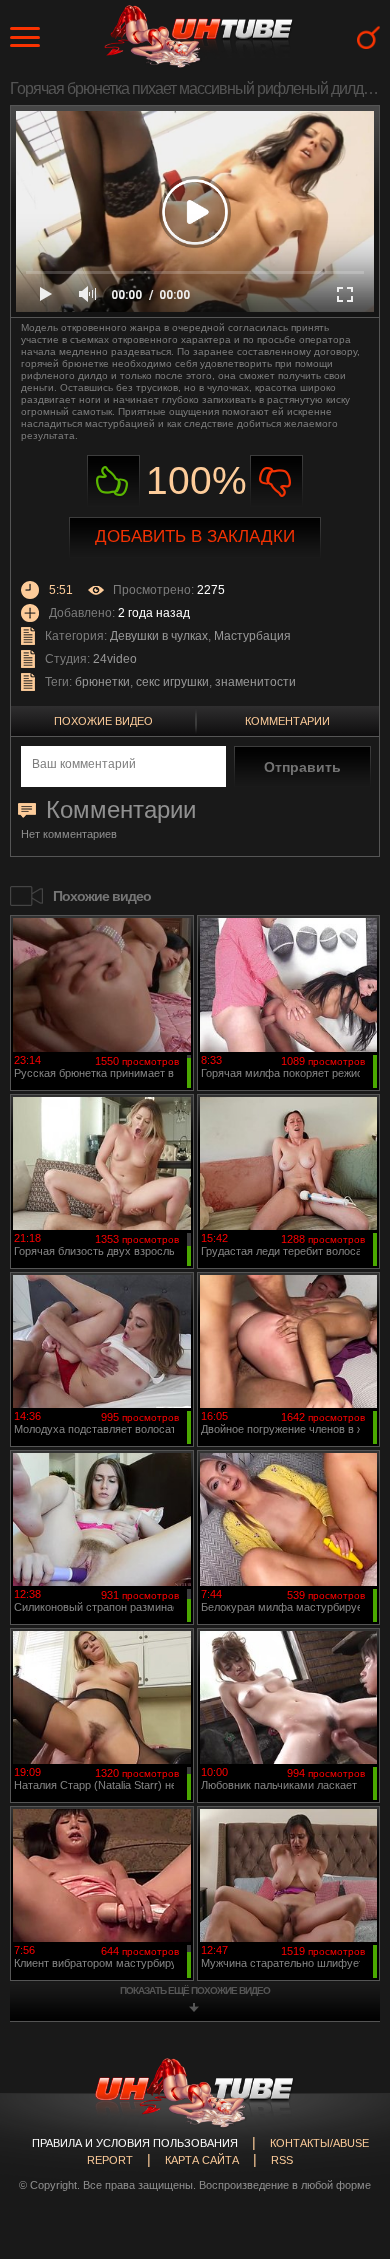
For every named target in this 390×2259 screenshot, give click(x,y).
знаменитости (255, 682)
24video (115, 659)
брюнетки (102, 682)
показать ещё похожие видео (195, 1990)
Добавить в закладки (195, 536)
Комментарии (287, 721)
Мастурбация (252, 636)
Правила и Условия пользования (135, 2143)
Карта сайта (202, 2160)
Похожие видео (103, 721)
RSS (282, 2160)
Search (368, 37)
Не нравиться (276, 481)
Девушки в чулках (159, 636)
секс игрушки (172, 682)
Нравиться (113, 481)
